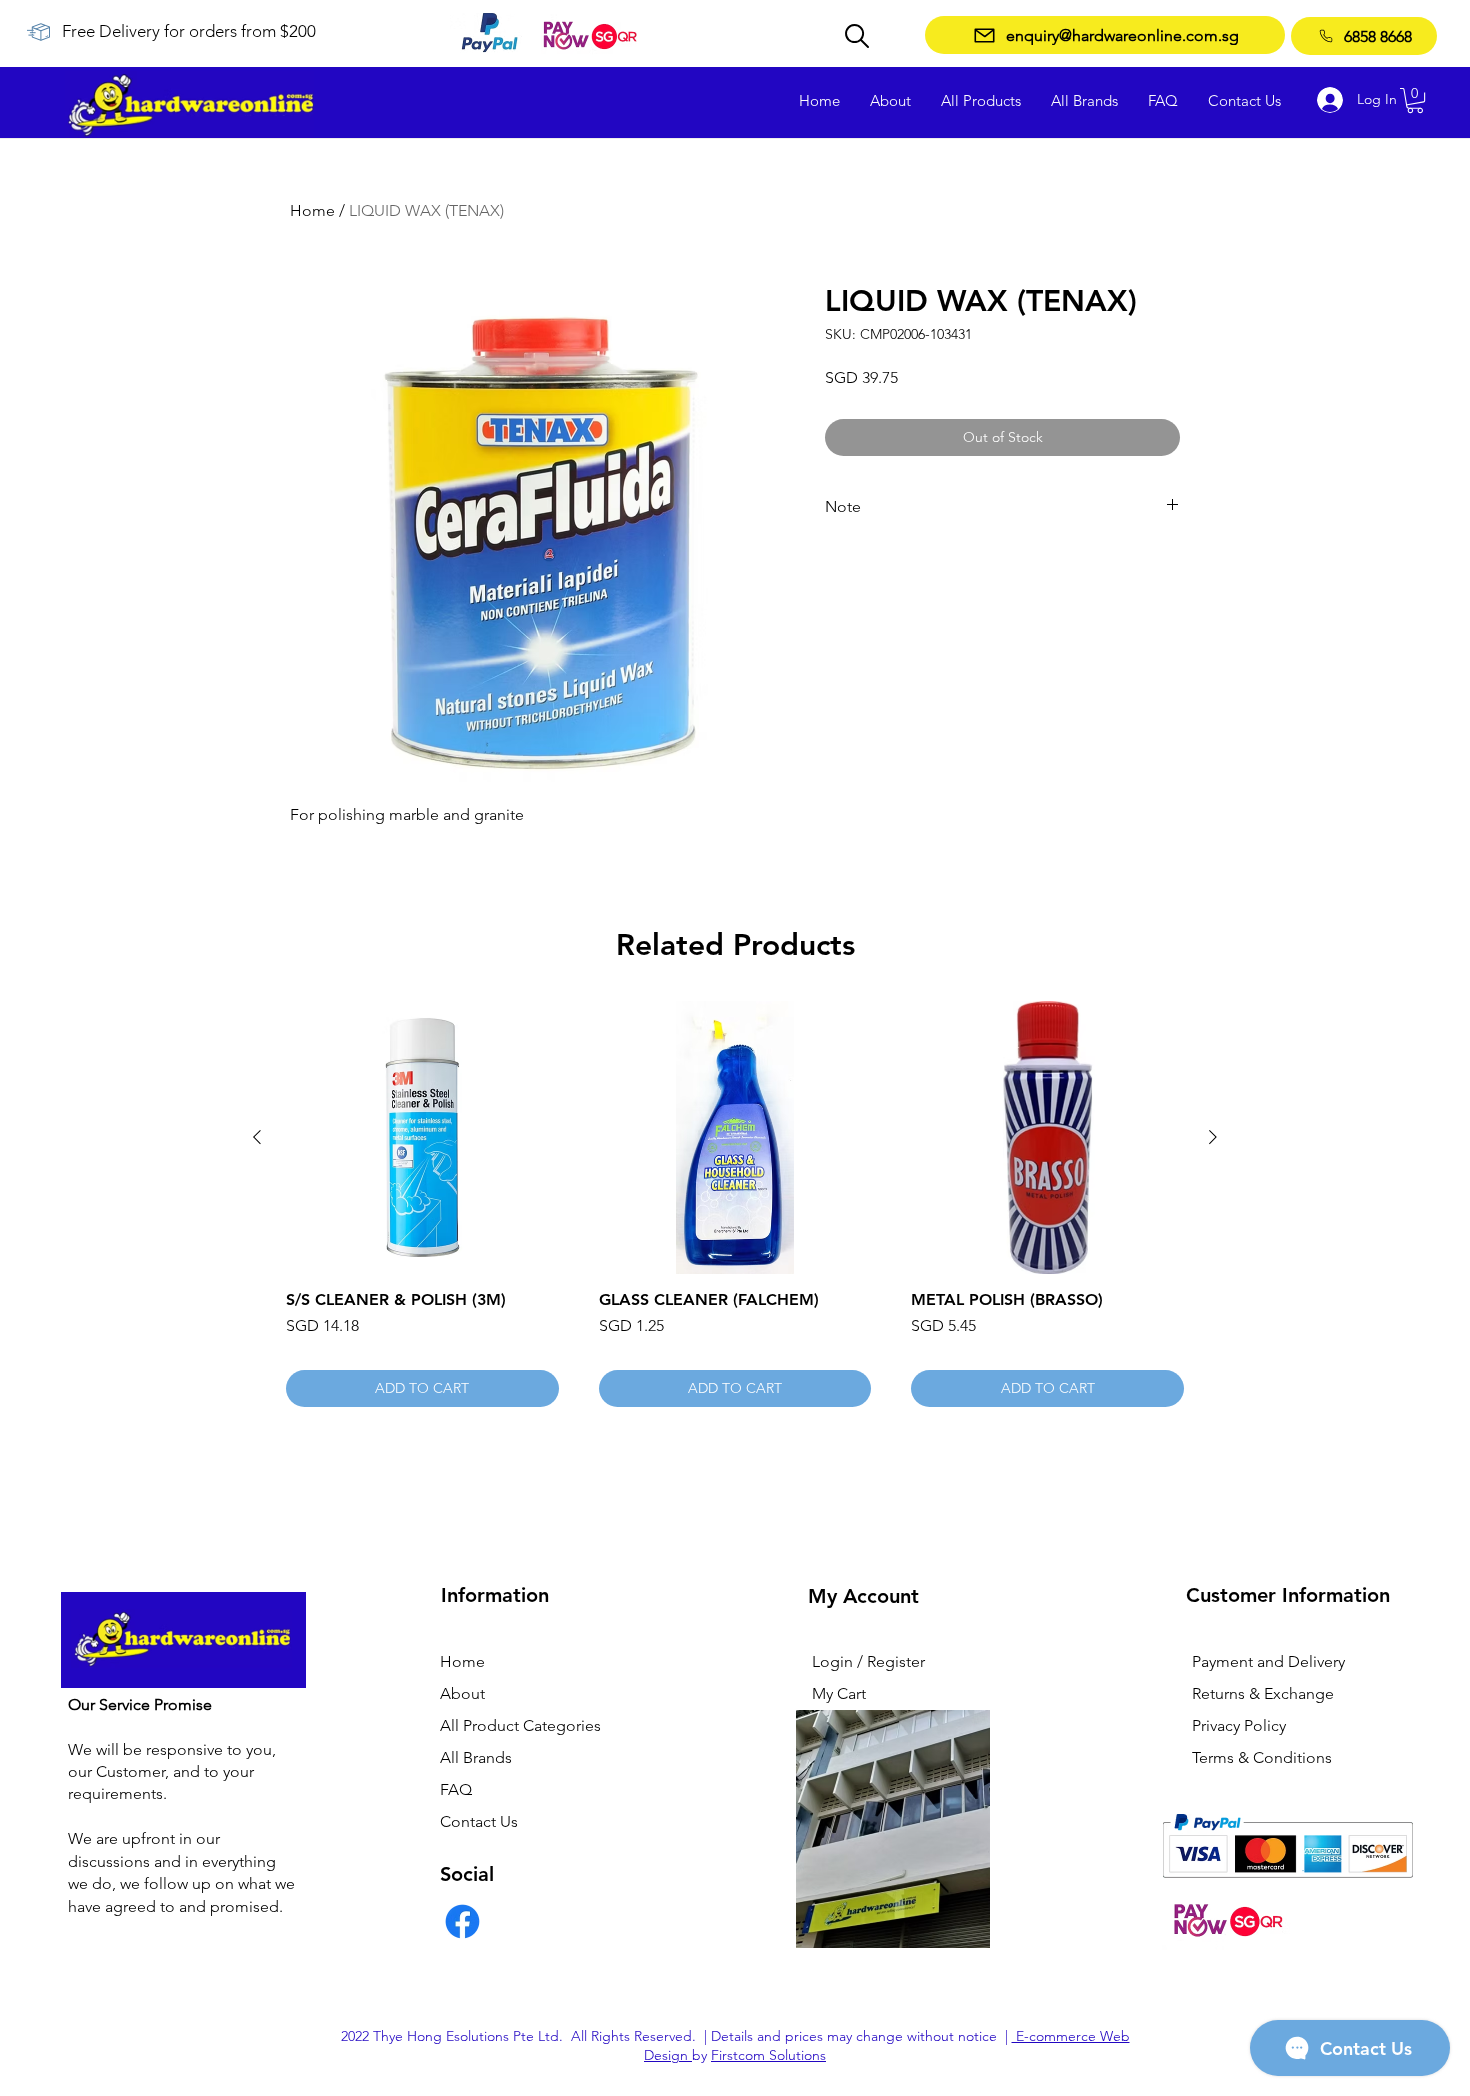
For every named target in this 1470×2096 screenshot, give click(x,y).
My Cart (839, 1693)
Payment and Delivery (1268, 1661)
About (462, 1693)
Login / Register (868, 1661)
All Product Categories (520, 1725)
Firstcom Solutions (768, 2055)
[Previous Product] (257, 1137)
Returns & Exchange (1263, 1693)
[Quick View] (422, 1137)
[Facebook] (462, 1921)
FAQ (456, 1789)
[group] (735, 1204)
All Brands (476, 1757)
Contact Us (479, 1821)
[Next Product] (1213, 1137)
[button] (1415, 100)
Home (312, 210)
